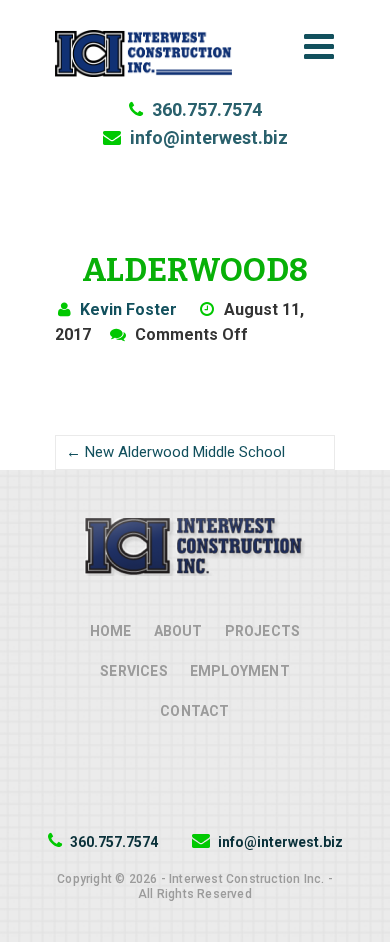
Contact (194, 711)
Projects (263, 631)
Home (111, 631)
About (178, 631)
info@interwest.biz (207, 137)
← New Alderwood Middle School (175, 452)
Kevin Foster (128, 309)
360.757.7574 (205, 109)
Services (134, 671)
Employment (240, 671)
